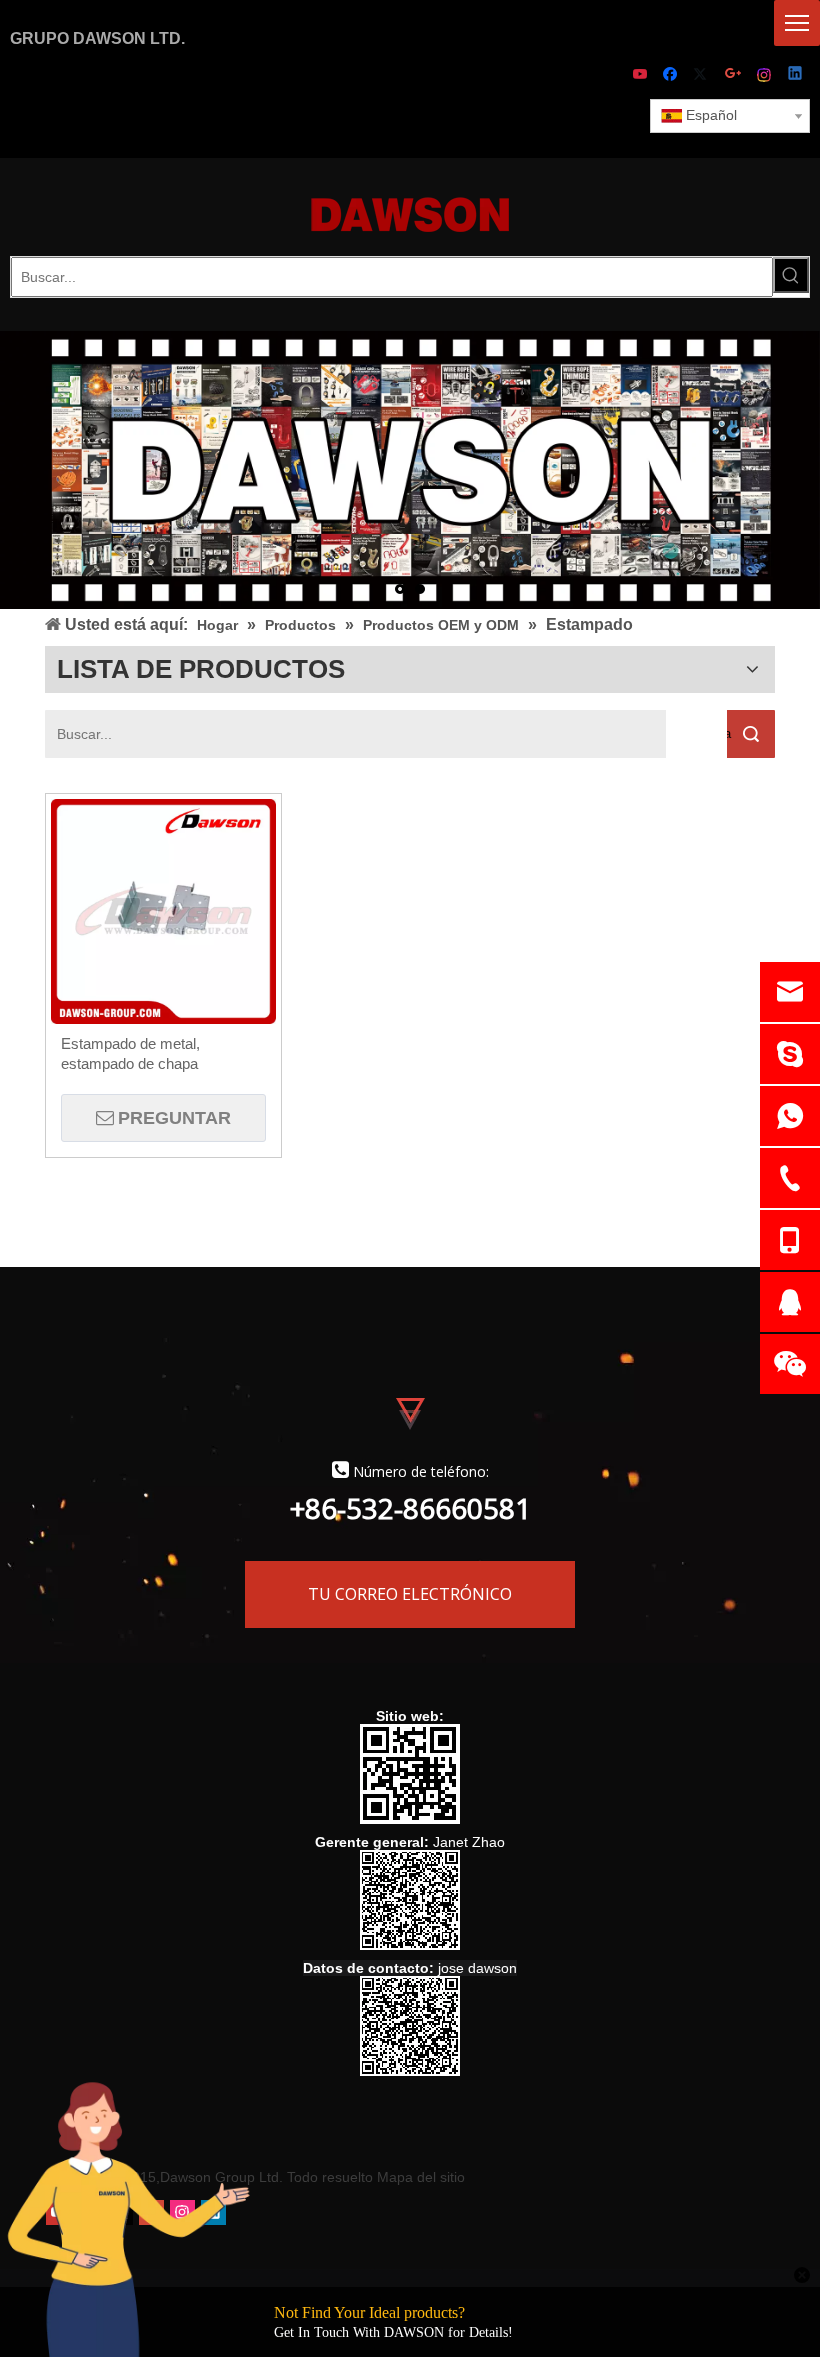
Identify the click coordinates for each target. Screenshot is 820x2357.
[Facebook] (672, 75)
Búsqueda (729, 733)
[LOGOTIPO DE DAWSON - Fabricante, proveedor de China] (410, 213)
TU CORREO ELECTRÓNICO (410, 1594)
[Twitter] (703, 75)
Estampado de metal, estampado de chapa (130, 1053)
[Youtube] (641, 75)
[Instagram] (765, 75)
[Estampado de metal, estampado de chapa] (163, 909)
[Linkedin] (796, 75)
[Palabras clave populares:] (791, 275)
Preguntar (174, 1118)
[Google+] (734, 75)
